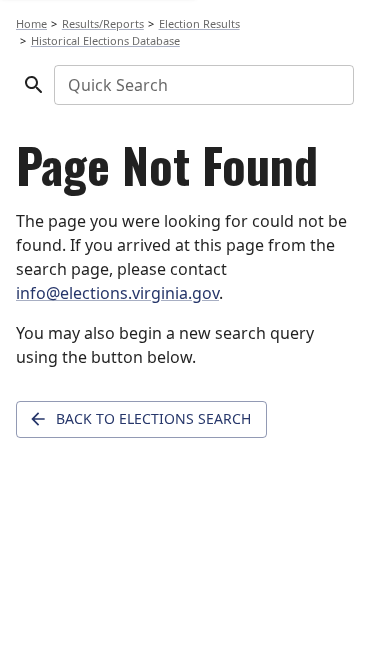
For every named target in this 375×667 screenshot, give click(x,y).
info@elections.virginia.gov (117, 293)
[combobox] (202, 85)
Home (31, 23)
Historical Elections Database (105, 40)
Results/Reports (103, 23)
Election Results (199, 23)
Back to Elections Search (153, 418)
